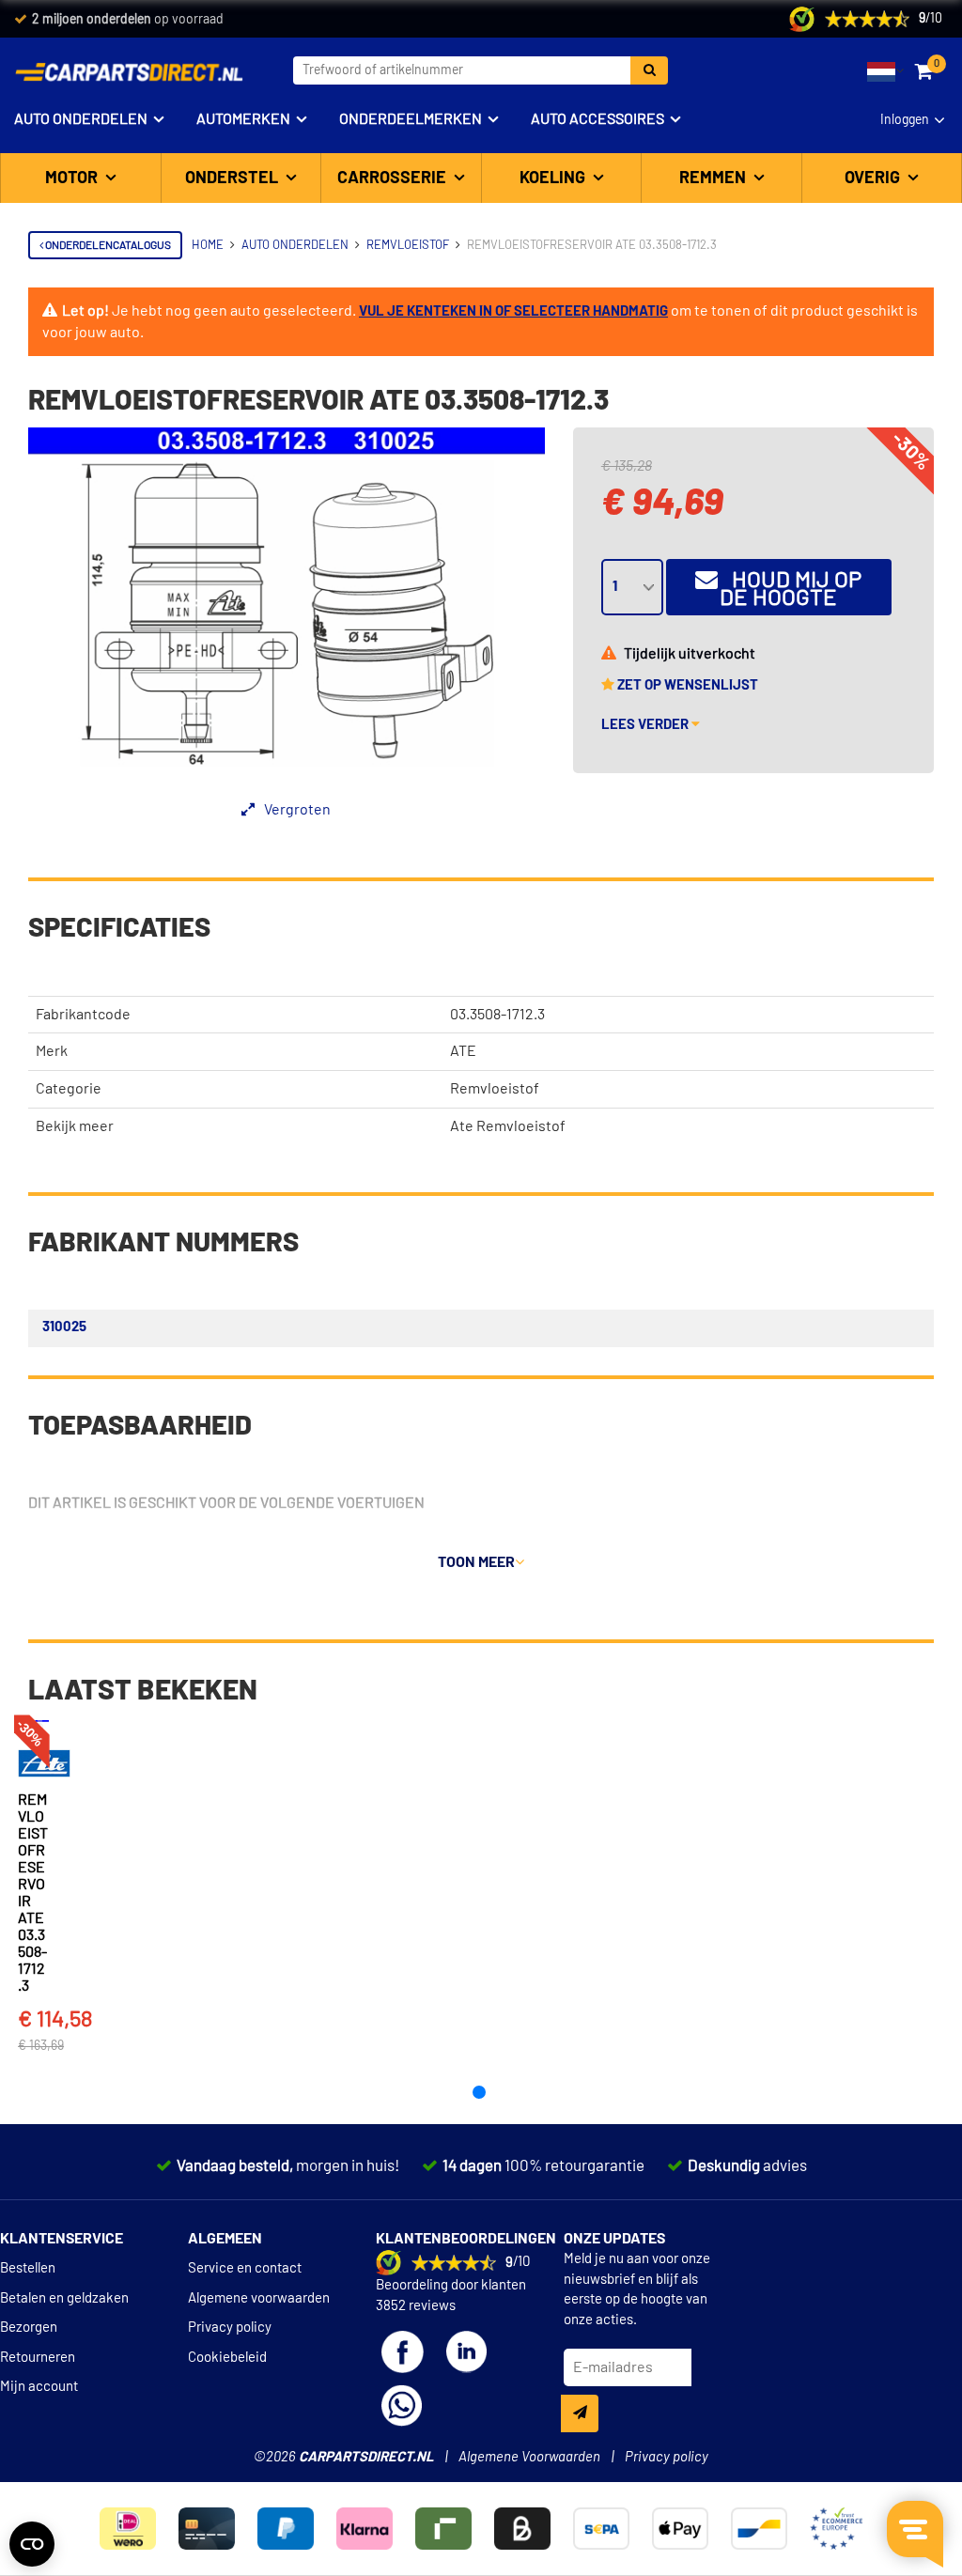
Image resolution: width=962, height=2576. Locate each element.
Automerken (243, 119)
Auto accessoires (597, 119)
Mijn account (39, 2387)
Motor (73, 178)
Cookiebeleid (227, 2358)
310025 (64, 1327)
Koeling (554, 178)
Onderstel (233, 178)
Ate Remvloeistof (508, 1126)
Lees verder (646, 725)
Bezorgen (29, 2328)
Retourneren (38, 2358)
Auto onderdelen (81, 119)
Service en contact (245, 2268)
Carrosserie (394, 178)
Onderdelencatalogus (107, 245)
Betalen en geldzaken (64, 2298)
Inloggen (905, 120)
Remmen (714, 178)
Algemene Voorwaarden (529, 2457)
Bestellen (28, 2268)
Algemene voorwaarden (259, 2298)
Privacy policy (230, 2328)
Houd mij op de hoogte (790, 590)
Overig (874, 178)
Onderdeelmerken (411, 119)
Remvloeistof (495, 1089)
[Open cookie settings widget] (32, 2544)
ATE (463, 1051)
